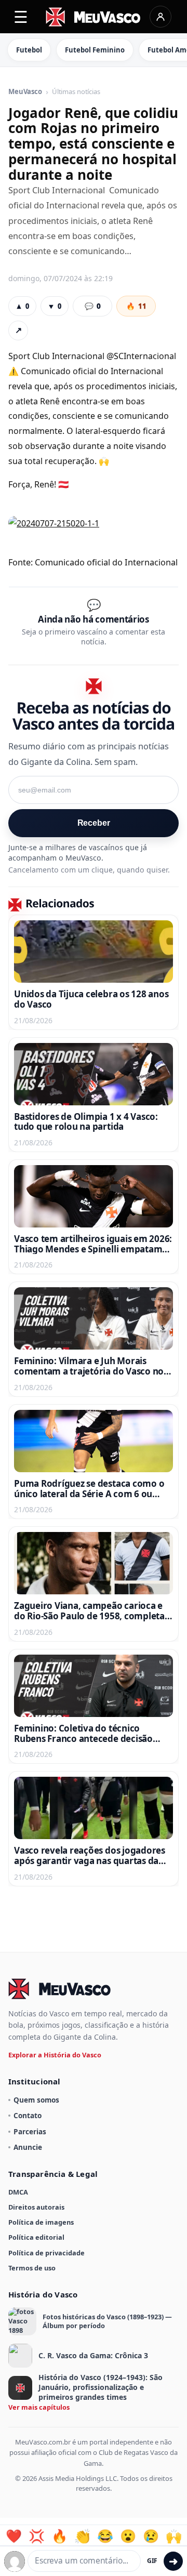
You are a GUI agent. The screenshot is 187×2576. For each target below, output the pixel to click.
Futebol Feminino (95, 50)
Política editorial (36, 2237)
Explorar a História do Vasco (55, 2055)
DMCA (18, 2192)
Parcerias (30, 2131)
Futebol (29, 50)
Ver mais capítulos (39, 2407)
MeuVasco (25, 92)
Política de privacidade (46, 2253)
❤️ (14, 2536)
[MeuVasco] (94, 17)
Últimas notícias (76, 92)
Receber (94, 823)
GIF (152, 2561)
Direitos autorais (36, 2207)
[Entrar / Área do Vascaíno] (161, 17)
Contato (28, 2115)
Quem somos (36, 2100)
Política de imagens (41, 2222)
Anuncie (28, 2147)
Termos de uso (32, 2268)
